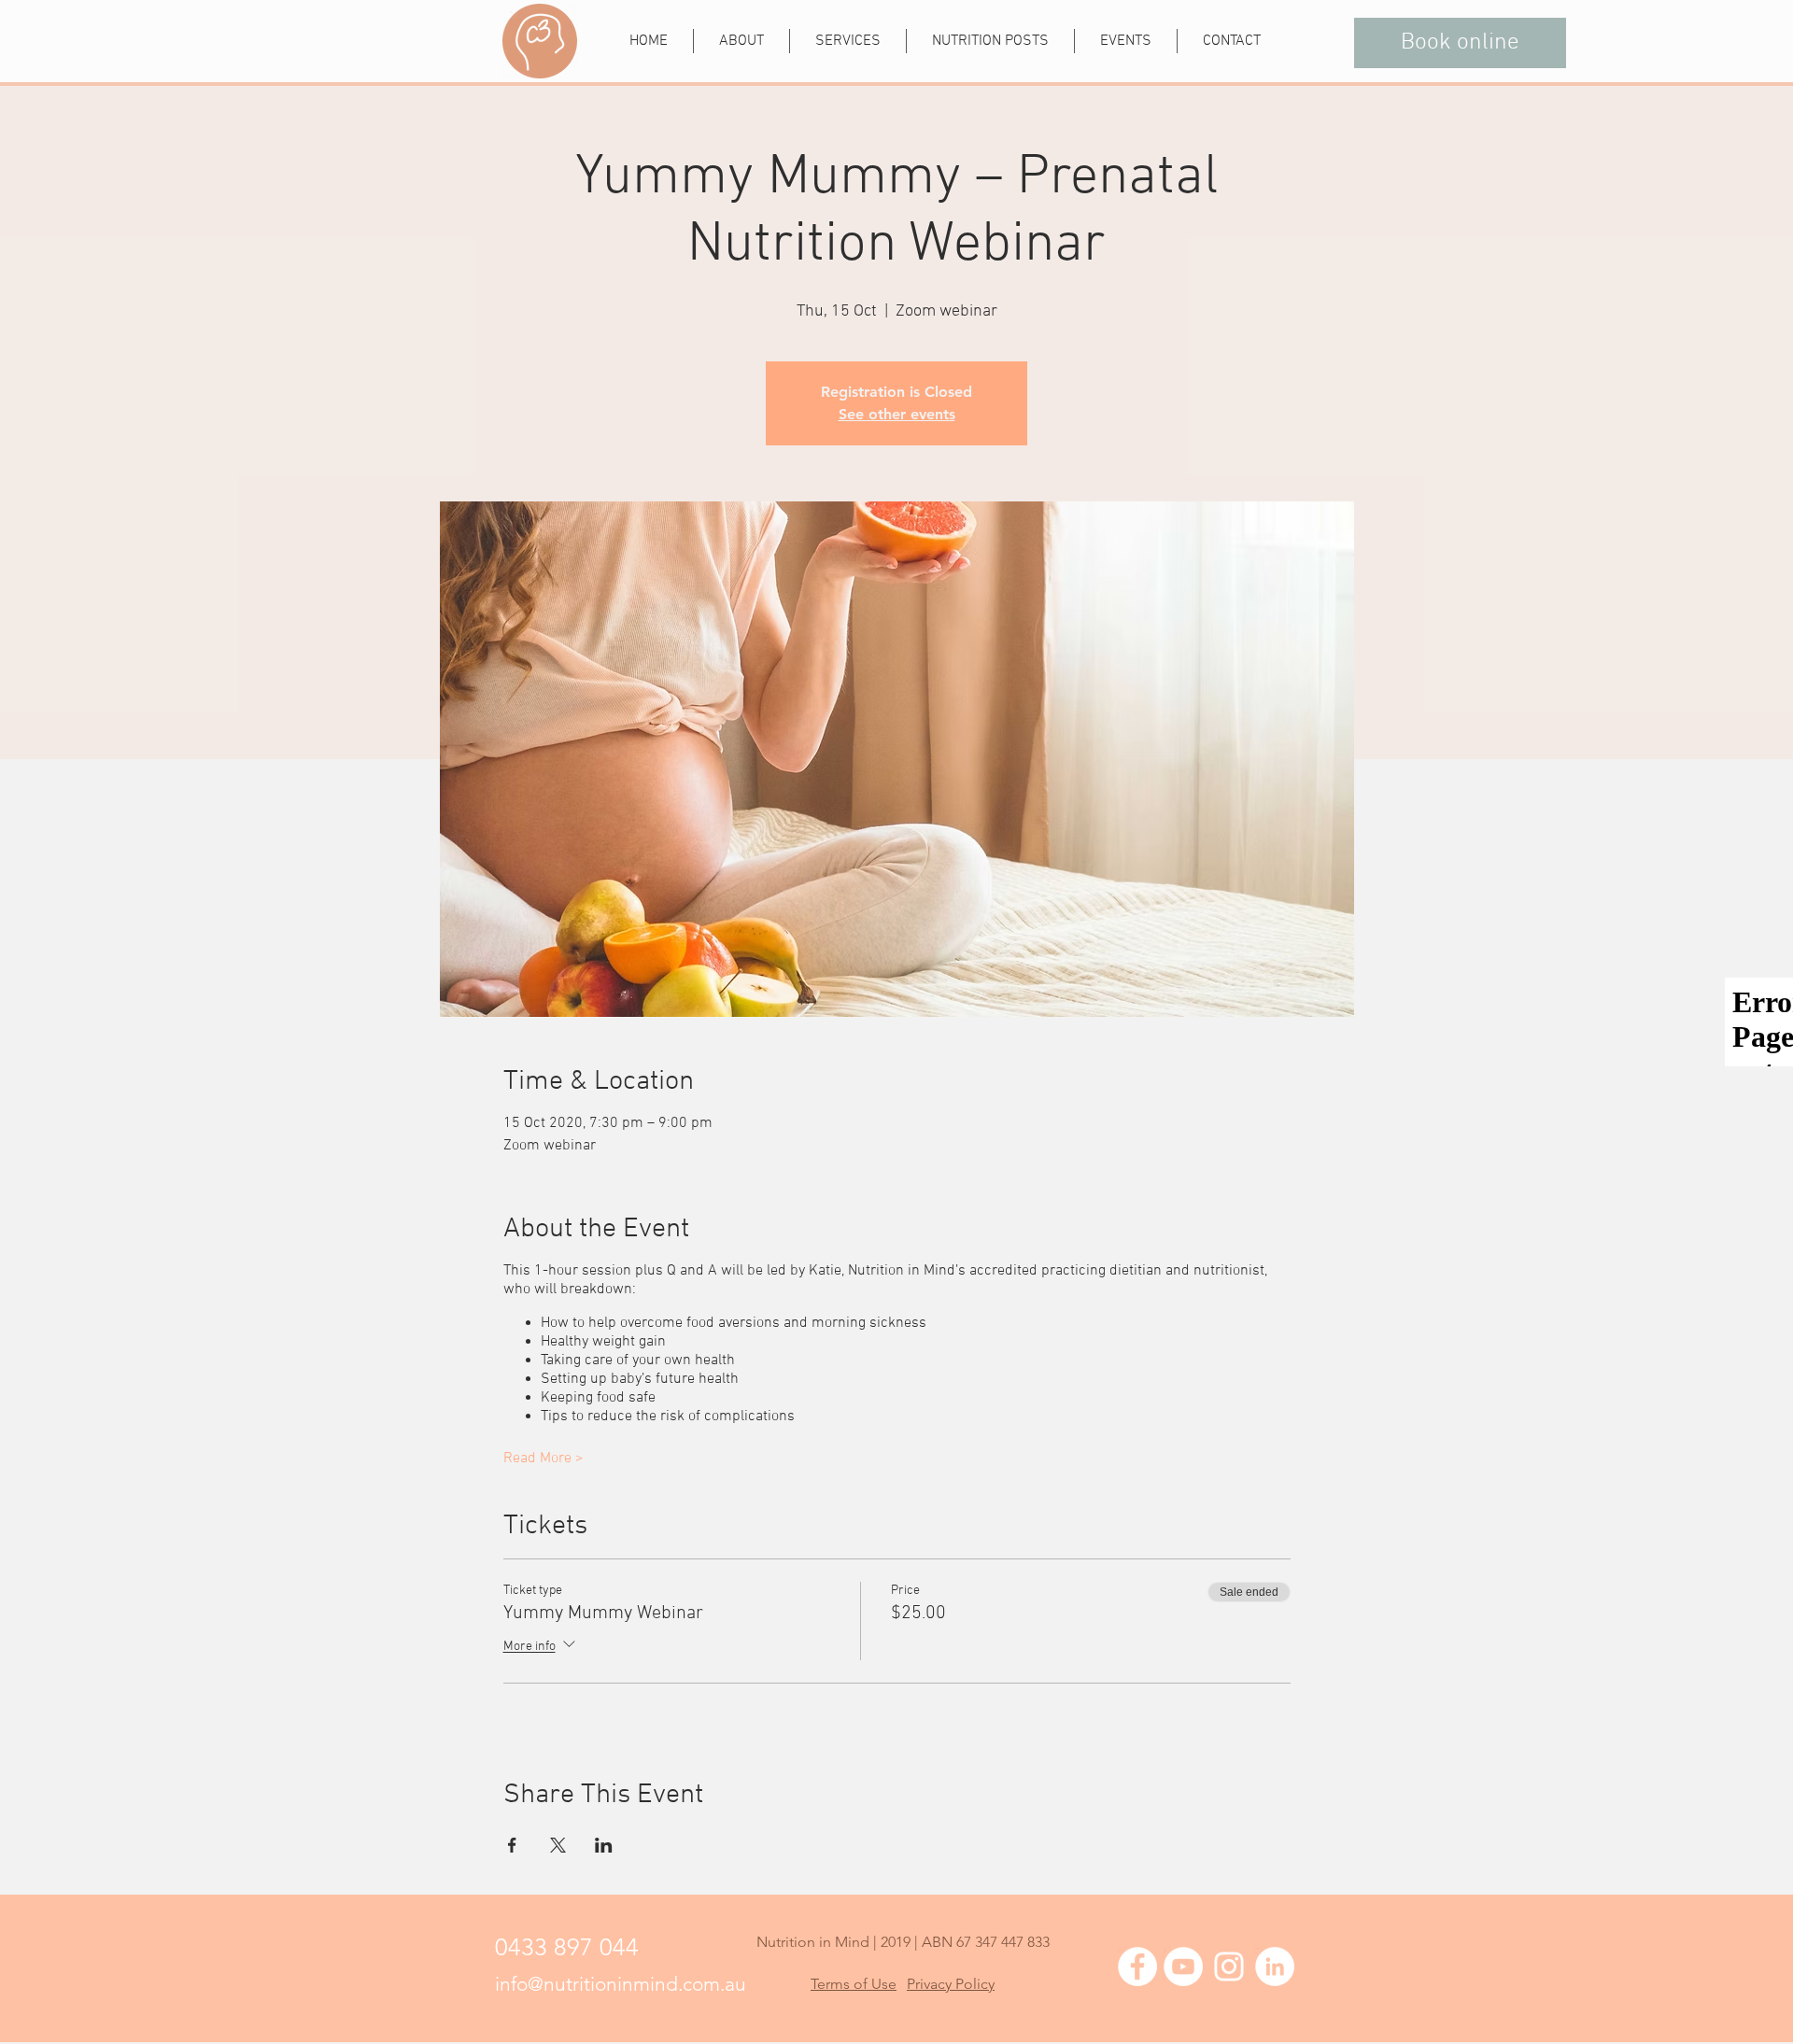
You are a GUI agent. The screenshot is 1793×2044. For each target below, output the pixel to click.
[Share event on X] (558, 1845)
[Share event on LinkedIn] (604, 1845)
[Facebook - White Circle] (1137, 1966)
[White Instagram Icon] (1229, 1966)
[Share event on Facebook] (512, 1845)
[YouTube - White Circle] (1183, 1966)
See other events (897, 414)
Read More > (544, 1459)
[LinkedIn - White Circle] (1275, 1966)
